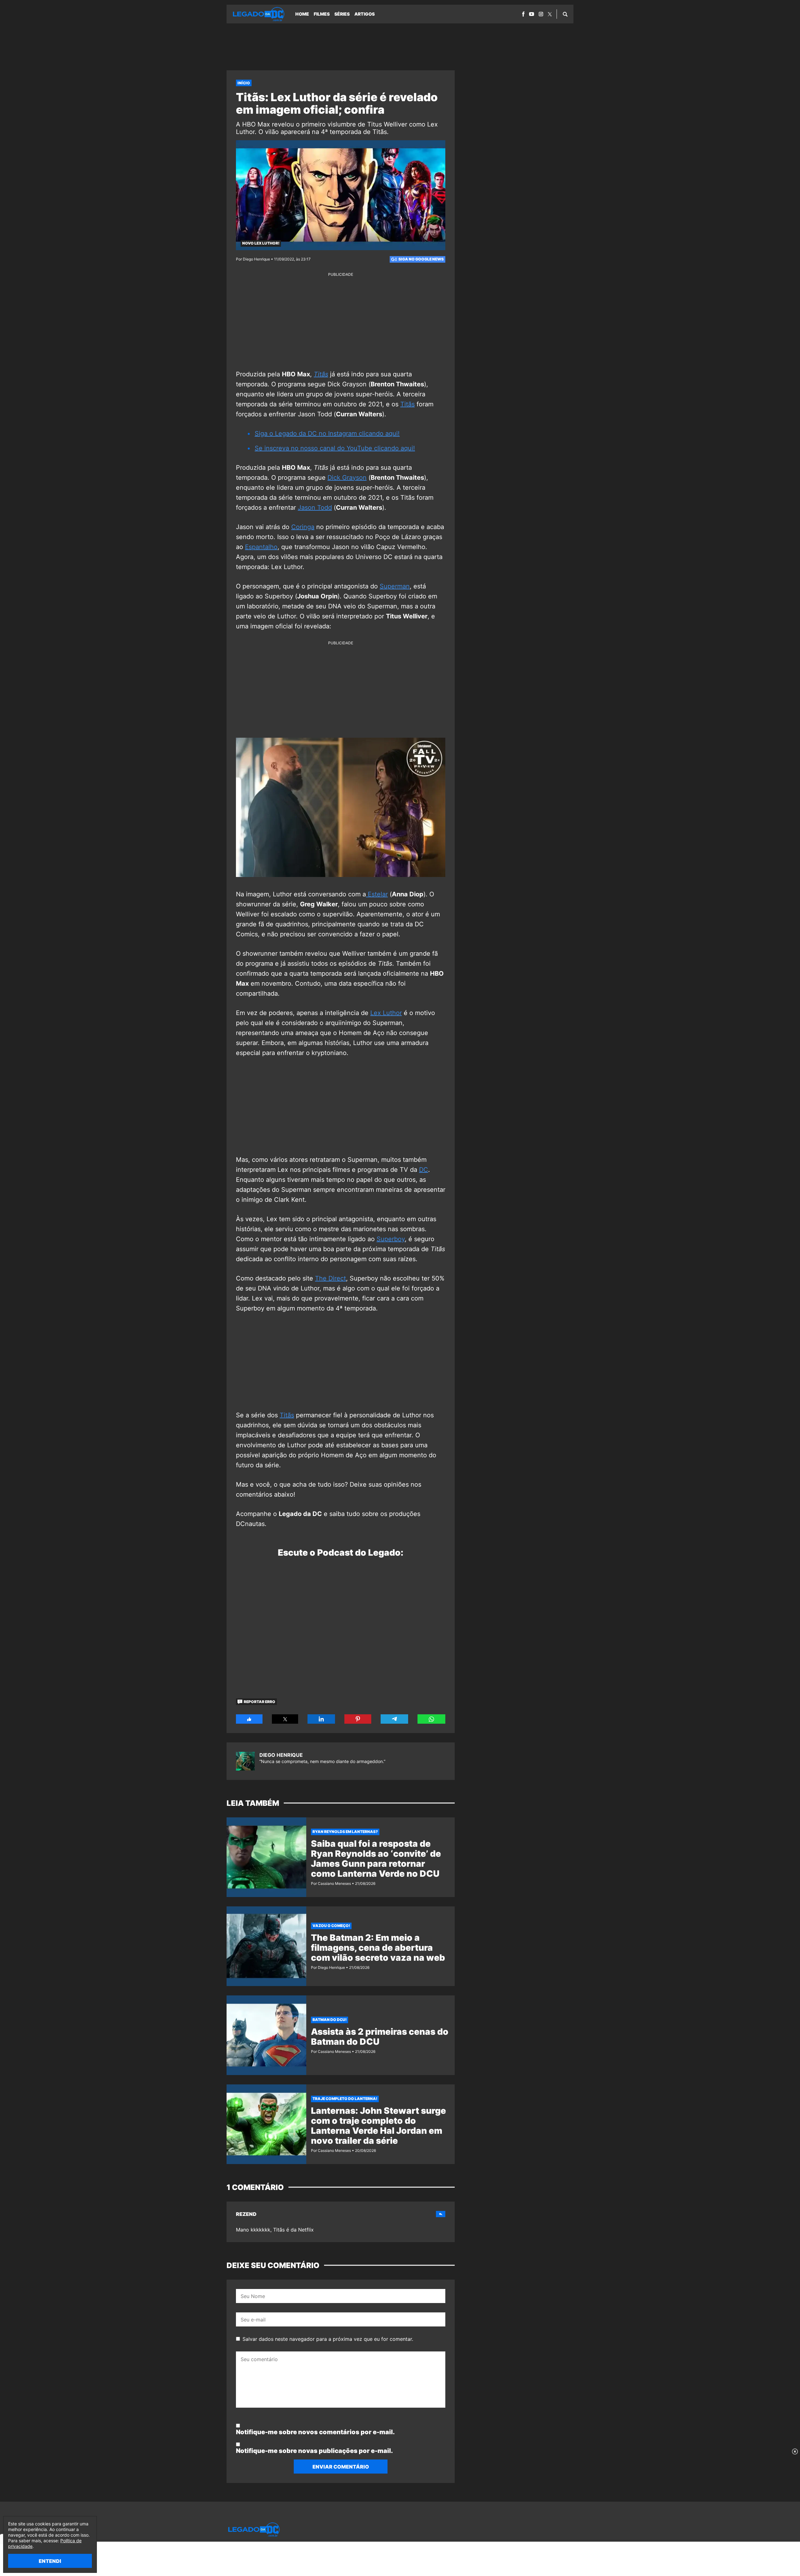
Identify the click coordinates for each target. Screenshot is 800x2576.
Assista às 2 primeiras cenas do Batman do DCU (380, 2037)
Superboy (391, 1239)
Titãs (407, 404)
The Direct (330, 1278)
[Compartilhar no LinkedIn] (321, 1719)
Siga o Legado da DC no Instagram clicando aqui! (327, 433)
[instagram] (541, 14)
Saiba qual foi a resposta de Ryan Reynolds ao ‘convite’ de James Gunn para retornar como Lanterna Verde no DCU (376, 1859)
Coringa (303, 527)
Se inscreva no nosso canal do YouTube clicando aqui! (335, 448)
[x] (550, 14)
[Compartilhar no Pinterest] (358, 1719)
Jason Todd (315, 508)
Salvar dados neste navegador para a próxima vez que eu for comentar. (328, 2339)
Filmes (322, 14)
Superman (395, 586)
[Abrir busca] (565, 14)
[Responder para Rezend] (441, 2214)
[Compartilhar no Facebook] (249, 1719)
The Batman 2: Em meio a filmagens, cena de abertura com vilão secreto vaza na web (378, 1948)
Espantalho (261, 547)
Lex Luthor (386, 1013)
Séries (342, 14)
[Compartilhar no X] (285, 1719)
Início (244, 83)
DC (424, 1170)
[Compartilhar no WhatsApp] (431, 1719)
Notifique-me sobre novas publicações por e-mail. (314, 2451)
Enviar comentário (341, 2467)
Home (302, 14)
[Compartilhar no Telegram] (394, 1719)
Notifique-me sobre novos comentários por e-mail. (315, 2432)
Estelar (377, 894)
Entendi (50, 2561)
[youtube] (532, 14)
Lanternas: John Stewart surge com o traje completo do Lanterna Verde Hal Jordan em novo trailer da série (378, 2126)
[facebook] (523, 14)
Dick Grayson (347, 478)
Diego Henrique (281, 1755)
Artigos (365, 14)
